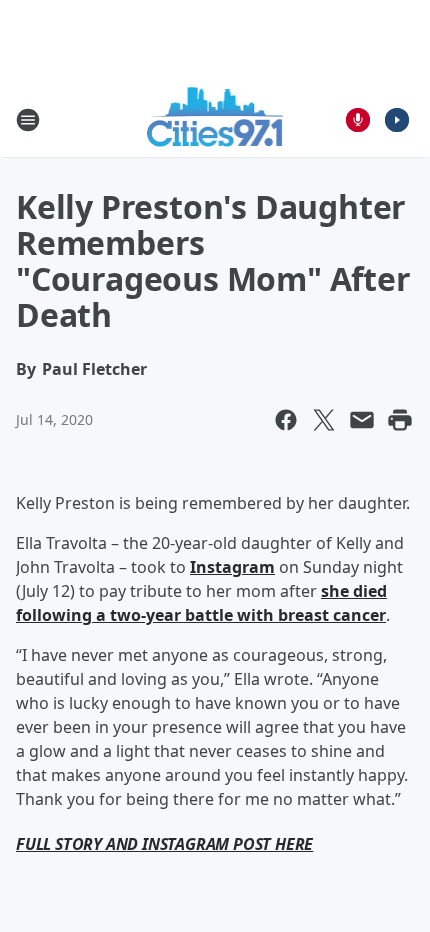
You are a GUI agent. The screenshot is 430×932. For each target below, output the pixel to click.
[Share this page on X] (324, 420)
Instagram (232, 567)
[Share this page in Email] (362, 420)
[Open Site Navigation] (28, 120)
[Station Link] (215, 119)
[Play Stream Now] (397, 120)
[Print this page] (400, 420)
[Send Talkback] (358, 120)
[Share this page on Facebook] (286, 420)
